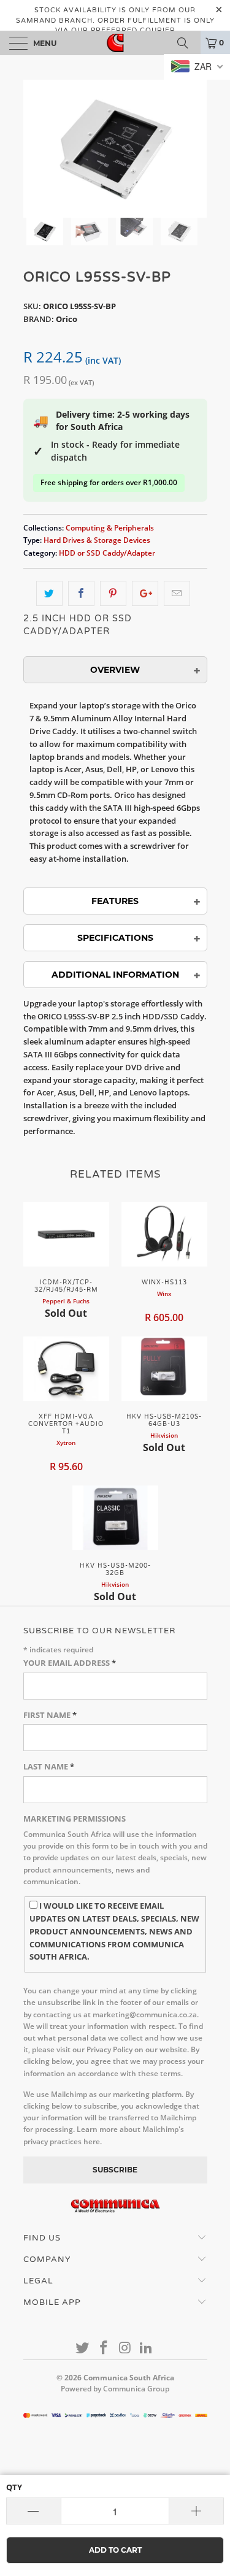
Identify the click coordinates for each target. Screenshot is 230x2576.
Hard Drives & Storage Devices (97, 540)
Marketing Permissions (75, 1819)
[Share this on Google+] (145, 593)
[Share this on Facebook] (81, 593)
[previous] (35, 149)
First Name (50, 1715)
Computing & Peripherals (110, 527)
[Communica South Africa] (115, 43)
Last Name (49, 1766)
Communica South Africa (129, 2378)
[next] (196, 149)
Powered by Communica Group (115, 2389)
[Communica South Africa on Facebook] (104, 2348)
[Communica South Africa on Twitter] (83, 2348)
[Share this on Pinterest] (113, 593)
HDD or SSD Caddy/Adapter (107, 553)
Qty (14, 2487)
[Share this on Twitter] (49, 593)
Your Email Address (70, 1663)
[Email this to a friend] (177, 593)
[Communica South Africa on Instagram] (125, 2348)
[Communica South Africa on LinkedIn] (147, 2348)
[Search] (187, 43)
